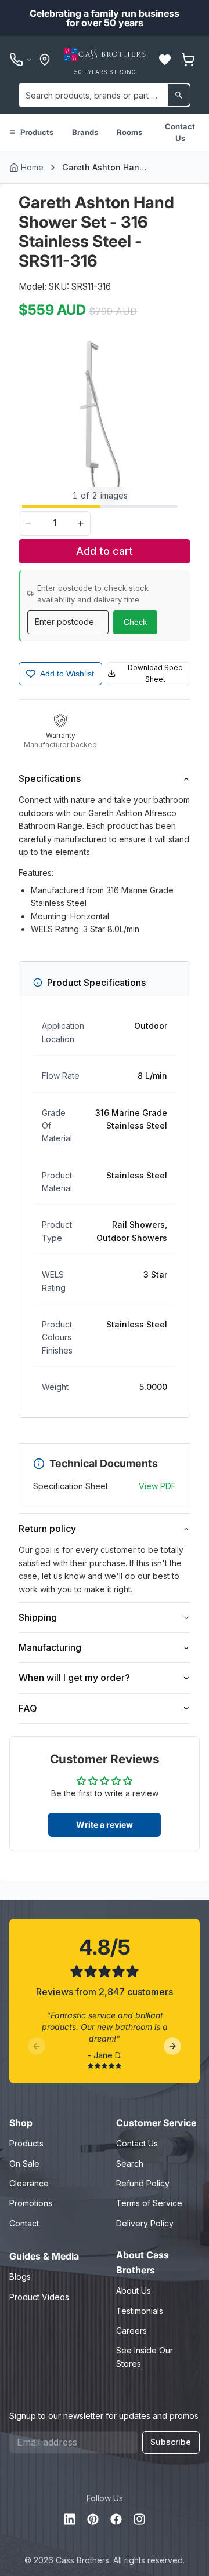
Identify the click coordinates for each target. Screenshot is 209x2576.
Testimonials (140, 2311)
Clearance (29, 2183)
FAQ (28, 1708)
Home (32, 167)
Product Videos (39, 2297)
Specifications (50, 778)
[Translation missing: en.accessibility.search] (179, 95)
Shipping (38, 1617)
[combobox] (105, 95)
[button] (165, 60)
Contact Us (180, 132)
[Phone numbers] (21, 60)
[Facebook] (116, 2519)
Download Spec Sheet (155, 673)
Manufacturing (50, 1647)
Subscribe (171, 2442)
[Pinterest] (93, 2519)
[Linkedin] (70, 2519)
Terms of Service (149, 2203)
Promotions (31, 2203)
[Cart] (188, 60)
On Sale (24, 2164)
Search (130, 2164)
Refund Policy (143, 2183)
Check (135, 622)
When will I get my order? (74, 1678)
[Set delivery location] (45, 60)
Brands (85, 132)
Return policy (47, 1529)
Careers (131, 2331)
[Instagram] (139, 2519)
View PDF (157, 1486)
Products (37, 132)
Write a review (105, 1824)
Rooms (129, 132)
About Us (134, 2291)
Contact (24, 2223)
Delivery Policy (145, 2223)
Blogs (20, 2277)
